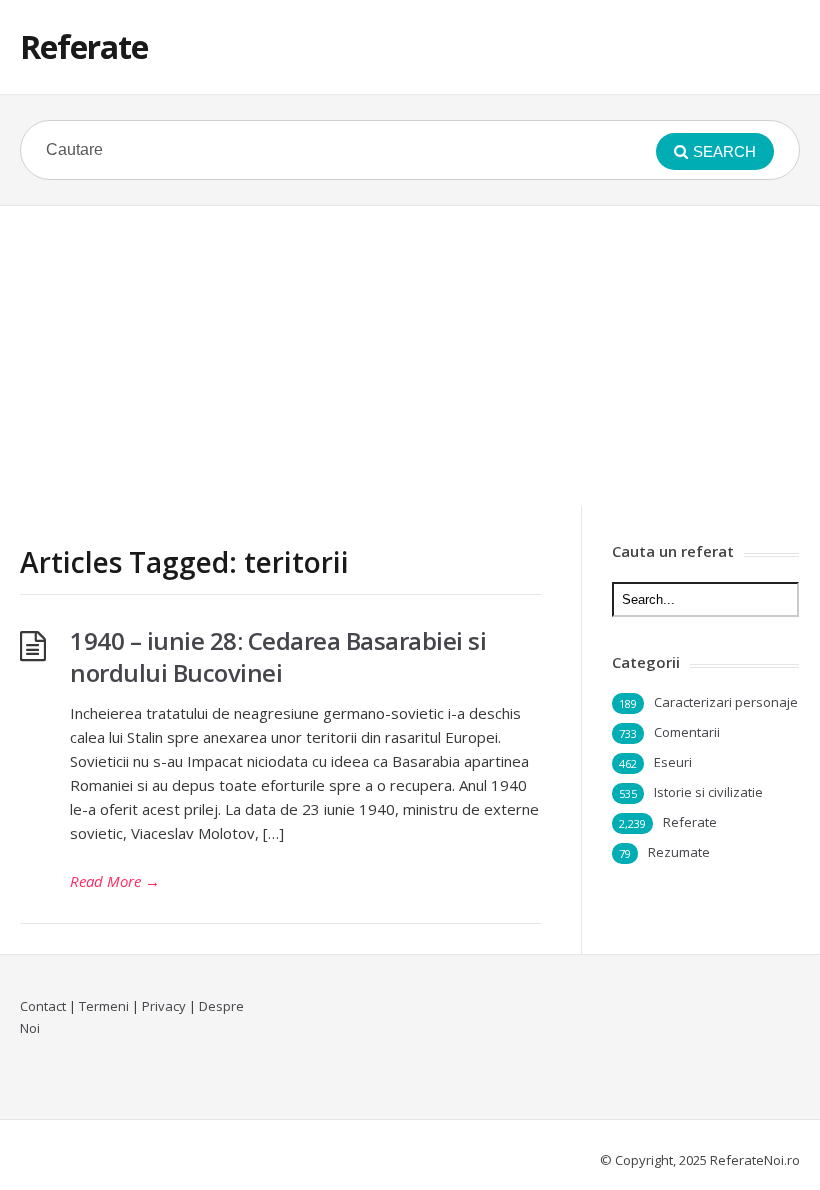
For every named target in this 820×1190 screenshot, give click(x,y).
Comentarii (687, 732)
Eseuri (673, 762)
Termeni (104, 1006)
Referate (84, 46)
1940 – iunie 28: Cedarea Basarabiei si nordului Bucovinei (278, 656)
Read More (115, 881)
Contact (43, 1006)
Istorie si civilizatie (708, 792)
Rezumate (679, 852)
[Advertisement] (410, 356)
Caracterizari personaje (726, 702)
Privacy (164, 1006)
